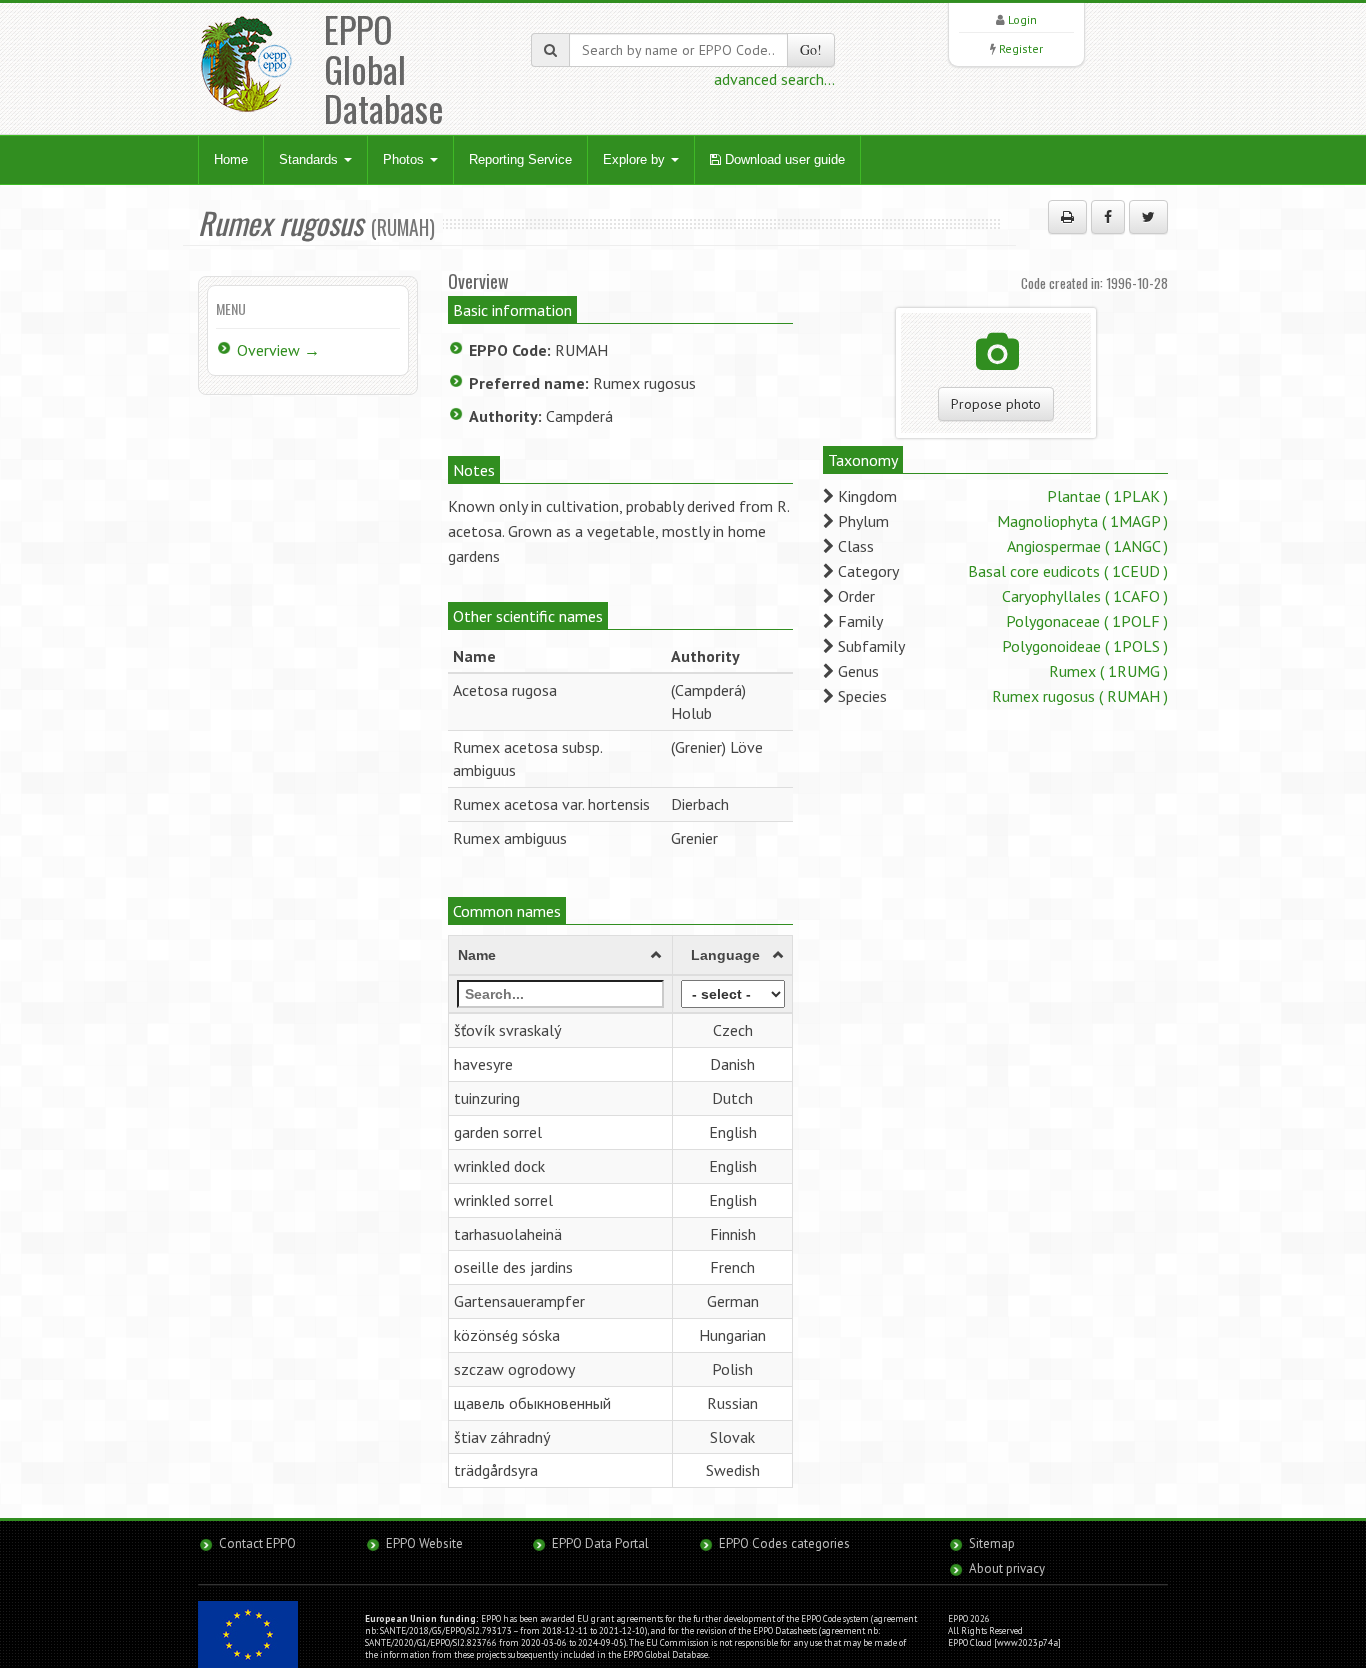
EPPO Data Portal (600, 1543)
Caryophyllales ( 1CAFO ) (1085, 596)
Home (231, 159)
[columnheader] (561, 956)
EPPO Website (424, 1543)
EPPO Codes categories (784, 1543)
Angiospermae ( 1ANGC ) (1087, 546)
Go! (811, 49)
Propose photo (996, 404)
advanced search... (774, 79)
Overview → (278, 350)
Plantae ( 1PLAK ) (1107, 496)
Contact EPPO (257, 1543)
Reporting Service (520, 159)
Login (1022, 19)
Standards (310, 159)
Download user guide (783, 159)
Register (1021, 48)
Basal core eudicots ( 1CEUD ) (1068, 571)
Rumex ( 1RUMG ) (1108, 671)
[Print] (1067, 217)
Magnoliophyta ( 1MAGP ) (1082, 521)
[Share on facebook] (1108, 217)
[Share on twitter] (1148, 217)
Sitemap (992, 1543)
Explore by (636, 159)
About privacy (1007, 1568)
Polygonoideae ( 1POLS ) (1085, 646)
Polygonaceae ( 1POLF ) (1087, 621)
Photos (405, 159)
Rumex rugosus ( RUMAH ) (1080, 696)
